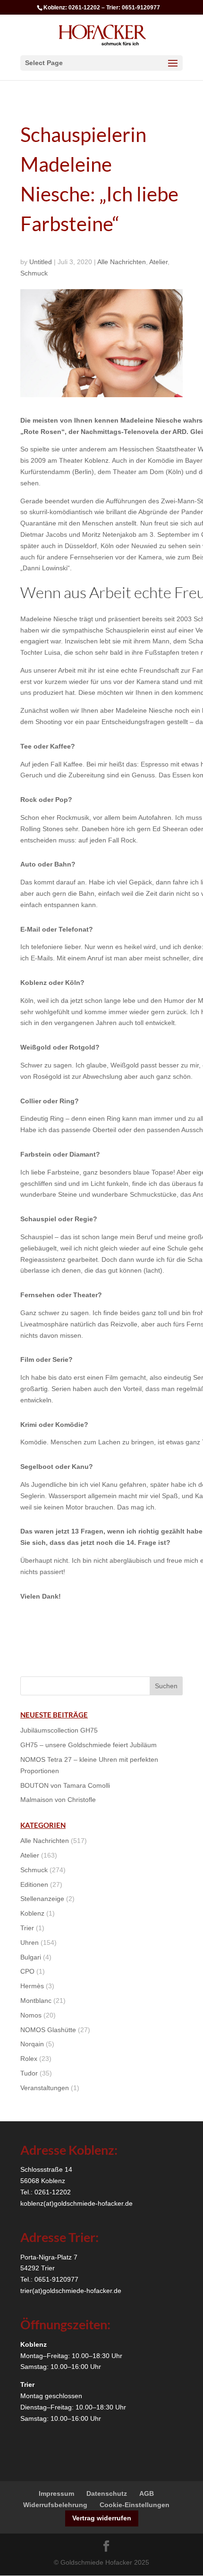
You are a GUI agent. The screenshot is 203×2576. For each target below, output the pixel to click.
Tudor (29, 2073)
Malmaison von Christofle (58, 1800)
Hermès (32, 1986)
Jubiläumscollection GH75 (59, 1730)
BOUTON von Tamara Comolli (65, 1785)
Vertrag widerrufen (102, 2518)
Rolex (29, 2059)
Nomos (31, 2015)
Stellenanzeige (42, 1899)
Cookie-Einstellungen (135, 2505)
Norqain (32, 2044)
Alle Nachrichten (122, 262)
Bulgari (31, 1957)
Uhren (30, 1942)
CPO (27, 1971)
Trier (27, 1928)
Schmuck (34, 273)
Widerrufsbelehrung (55, 2505)
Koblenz (32, 1913)
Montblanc (36, 2001)
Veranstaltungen (45, 2088)
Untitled (41, 262)
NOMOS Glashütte (48, 2030)
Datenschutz (107, 2493)
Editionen (34, 1884)
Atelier (158, 262)
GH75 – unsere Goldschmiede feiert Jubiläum (89, 1745)
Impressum (56, 2493)
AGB (147, 2493)
